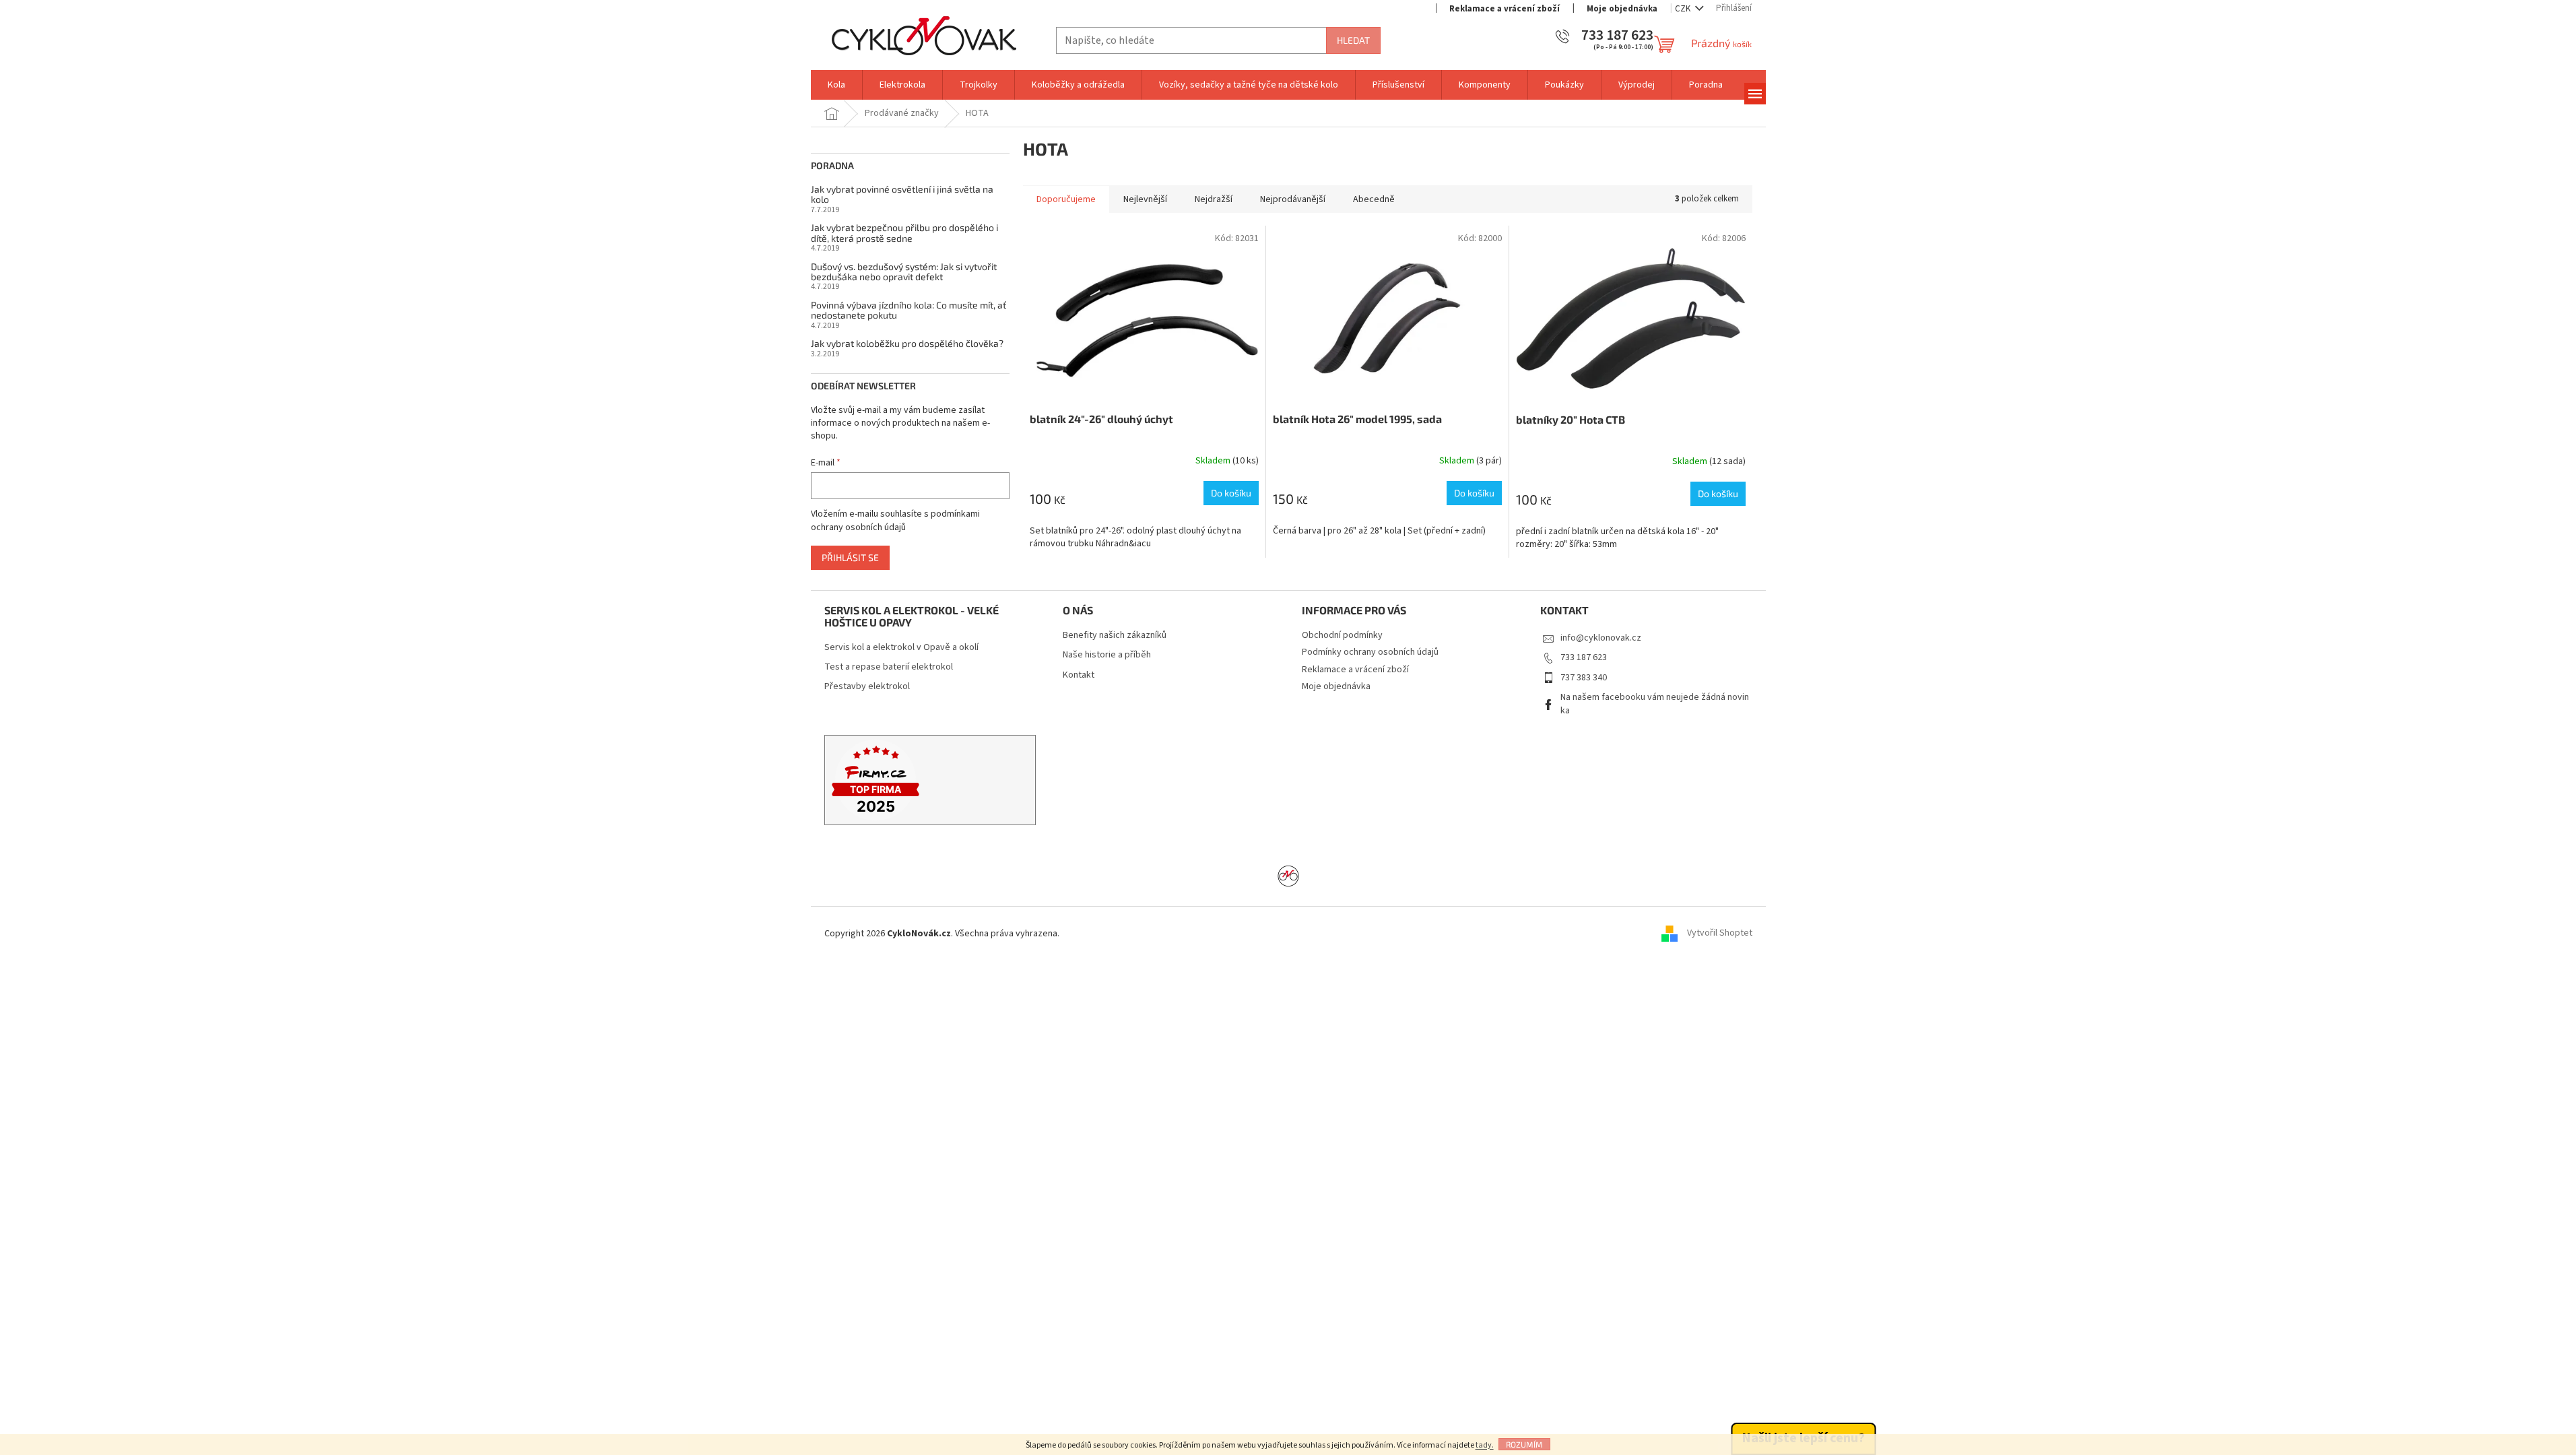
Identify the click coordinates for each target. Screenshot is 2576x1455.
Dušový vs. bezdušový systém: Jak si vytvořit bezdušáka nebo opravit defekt (904, 272)
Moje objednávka (1622, 9)
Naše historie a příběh (1107, 655)
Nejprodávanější (1293, 199)
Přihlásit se (850, 557)
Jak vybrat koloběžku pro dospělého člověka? (907, 343)
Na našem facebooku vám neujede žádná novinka (1655, 704)
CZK (1684, 9)
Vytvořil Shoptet (1720, 934)
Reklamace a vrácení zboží (1505, 9)
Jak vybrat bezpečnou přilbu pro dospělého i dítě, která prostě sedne (904, 233)
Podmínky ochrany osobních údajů (1370, 652)
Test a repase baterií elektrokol (889, 667)
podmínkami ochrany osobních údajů (895, 521)
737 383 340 (1584, 678)
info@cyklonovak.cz (1601, 638)
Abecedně (1374, 199)
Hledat (1353, 40)
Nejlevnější (1145, 199)
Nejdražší (1214, 199)
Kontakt (1079, 675)
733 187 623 (1584, 657)
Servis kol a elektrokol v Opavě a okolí (901, 648)
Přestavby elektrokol (867, 687)
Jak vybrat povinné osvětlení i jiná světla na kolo (902, 194)
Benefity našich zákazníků (1115, 636)
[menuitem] (836, 85)
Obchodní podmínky (1342, 635)
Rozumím (1524, 1444)
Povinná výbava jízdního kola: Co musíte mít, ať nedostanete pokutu (909, 310)
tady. (1485, 1445)
